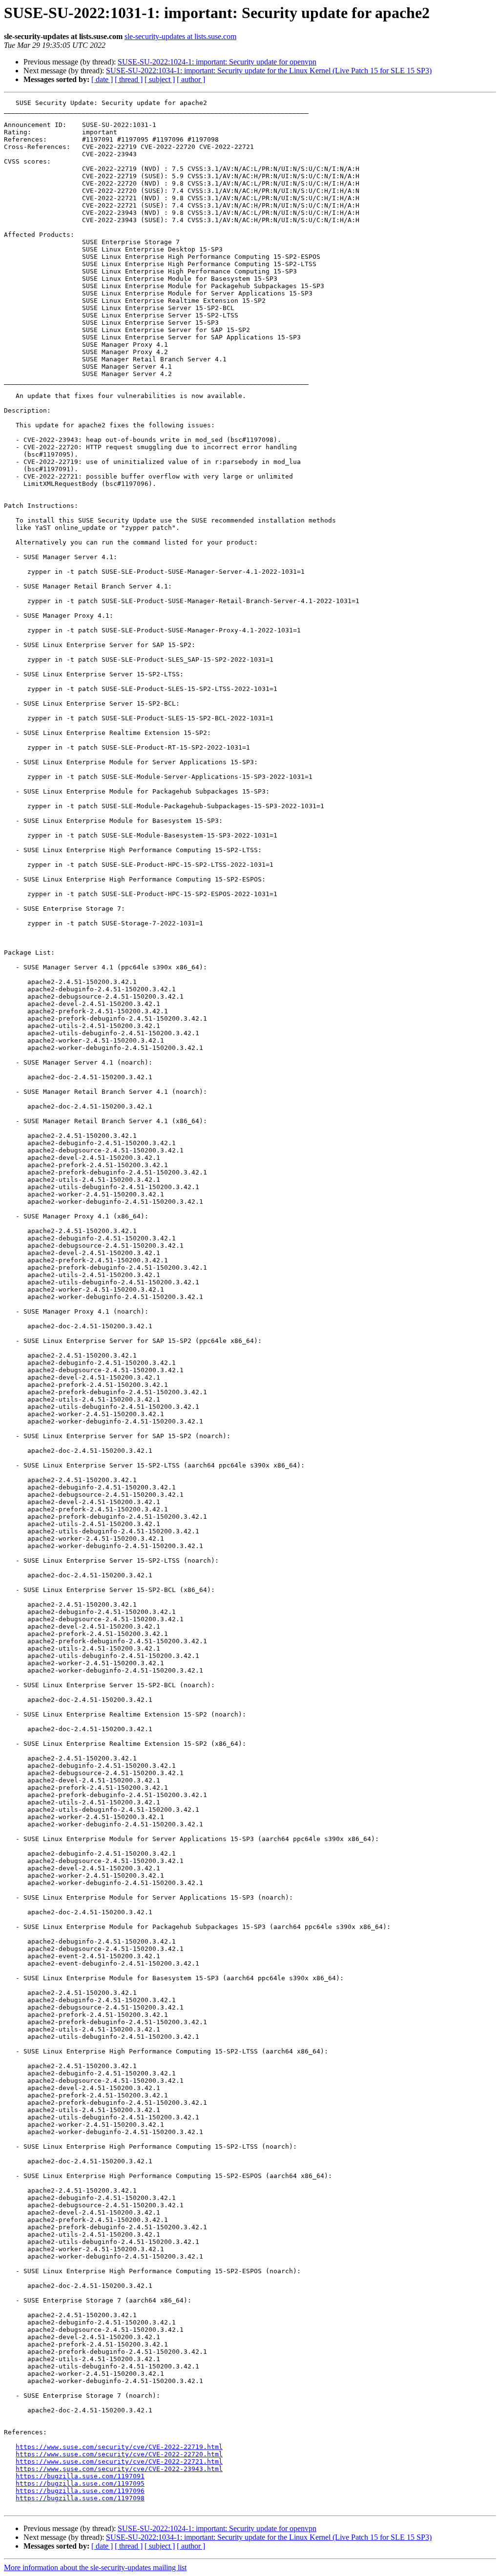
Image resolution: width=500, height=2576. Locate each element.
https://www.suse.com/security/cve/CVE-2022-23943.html (119, 2469)
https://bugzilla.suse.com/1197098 (80, 2498)
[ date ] (102, 79)
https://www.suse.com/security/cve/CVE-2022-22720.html (119, 2454)
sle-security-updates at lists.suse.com (180, 36)
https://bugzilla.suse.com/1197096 (80, 2491)
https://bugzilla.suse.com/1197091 (80, 2476)
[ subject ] (160, 79)
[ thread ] (129, 79)
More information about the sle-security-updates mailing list (95, 2567)
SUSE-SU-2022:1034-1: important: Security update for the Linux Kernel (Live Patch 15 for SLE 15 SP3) (269, 71)
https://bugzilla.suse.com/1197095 (80, 2483)
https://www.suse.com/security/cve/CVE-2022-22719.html (119, 2447)
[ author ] (191, 79)
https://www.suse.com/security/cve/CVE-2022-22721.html (119, 2461)
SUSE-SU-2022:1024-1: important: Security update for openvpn (217, 62)
